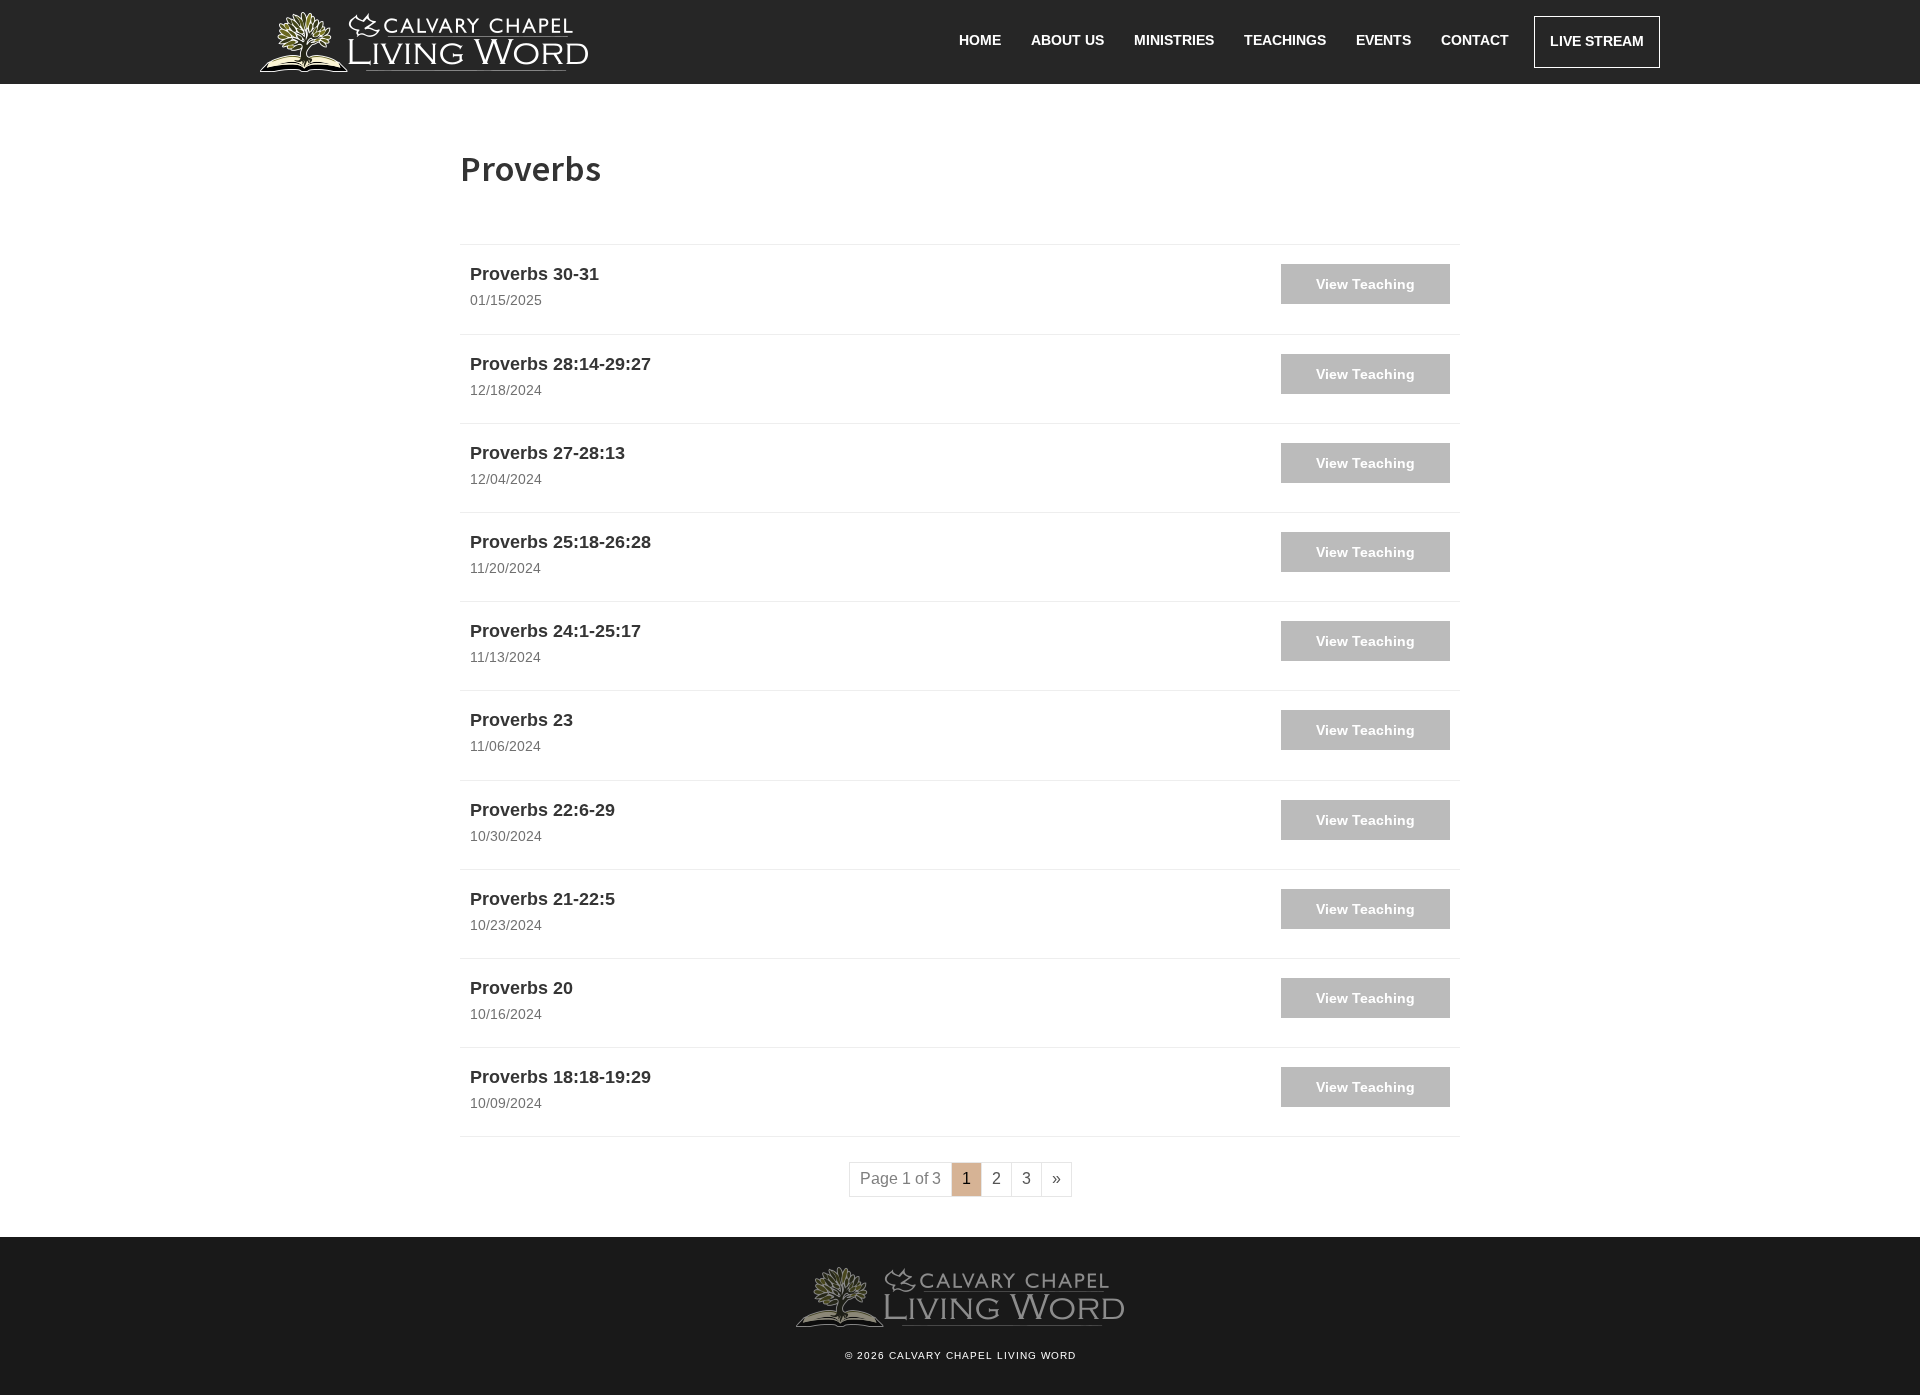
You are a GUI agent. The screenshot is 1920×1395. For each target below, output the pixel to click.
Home (980, 40)
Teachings (1285, 40)
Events (1383, 40)
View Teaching (1365, 284)
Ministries (1174, 40)
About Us (1067, 40)
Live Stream (1597, 41)
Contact (1475, 40)
